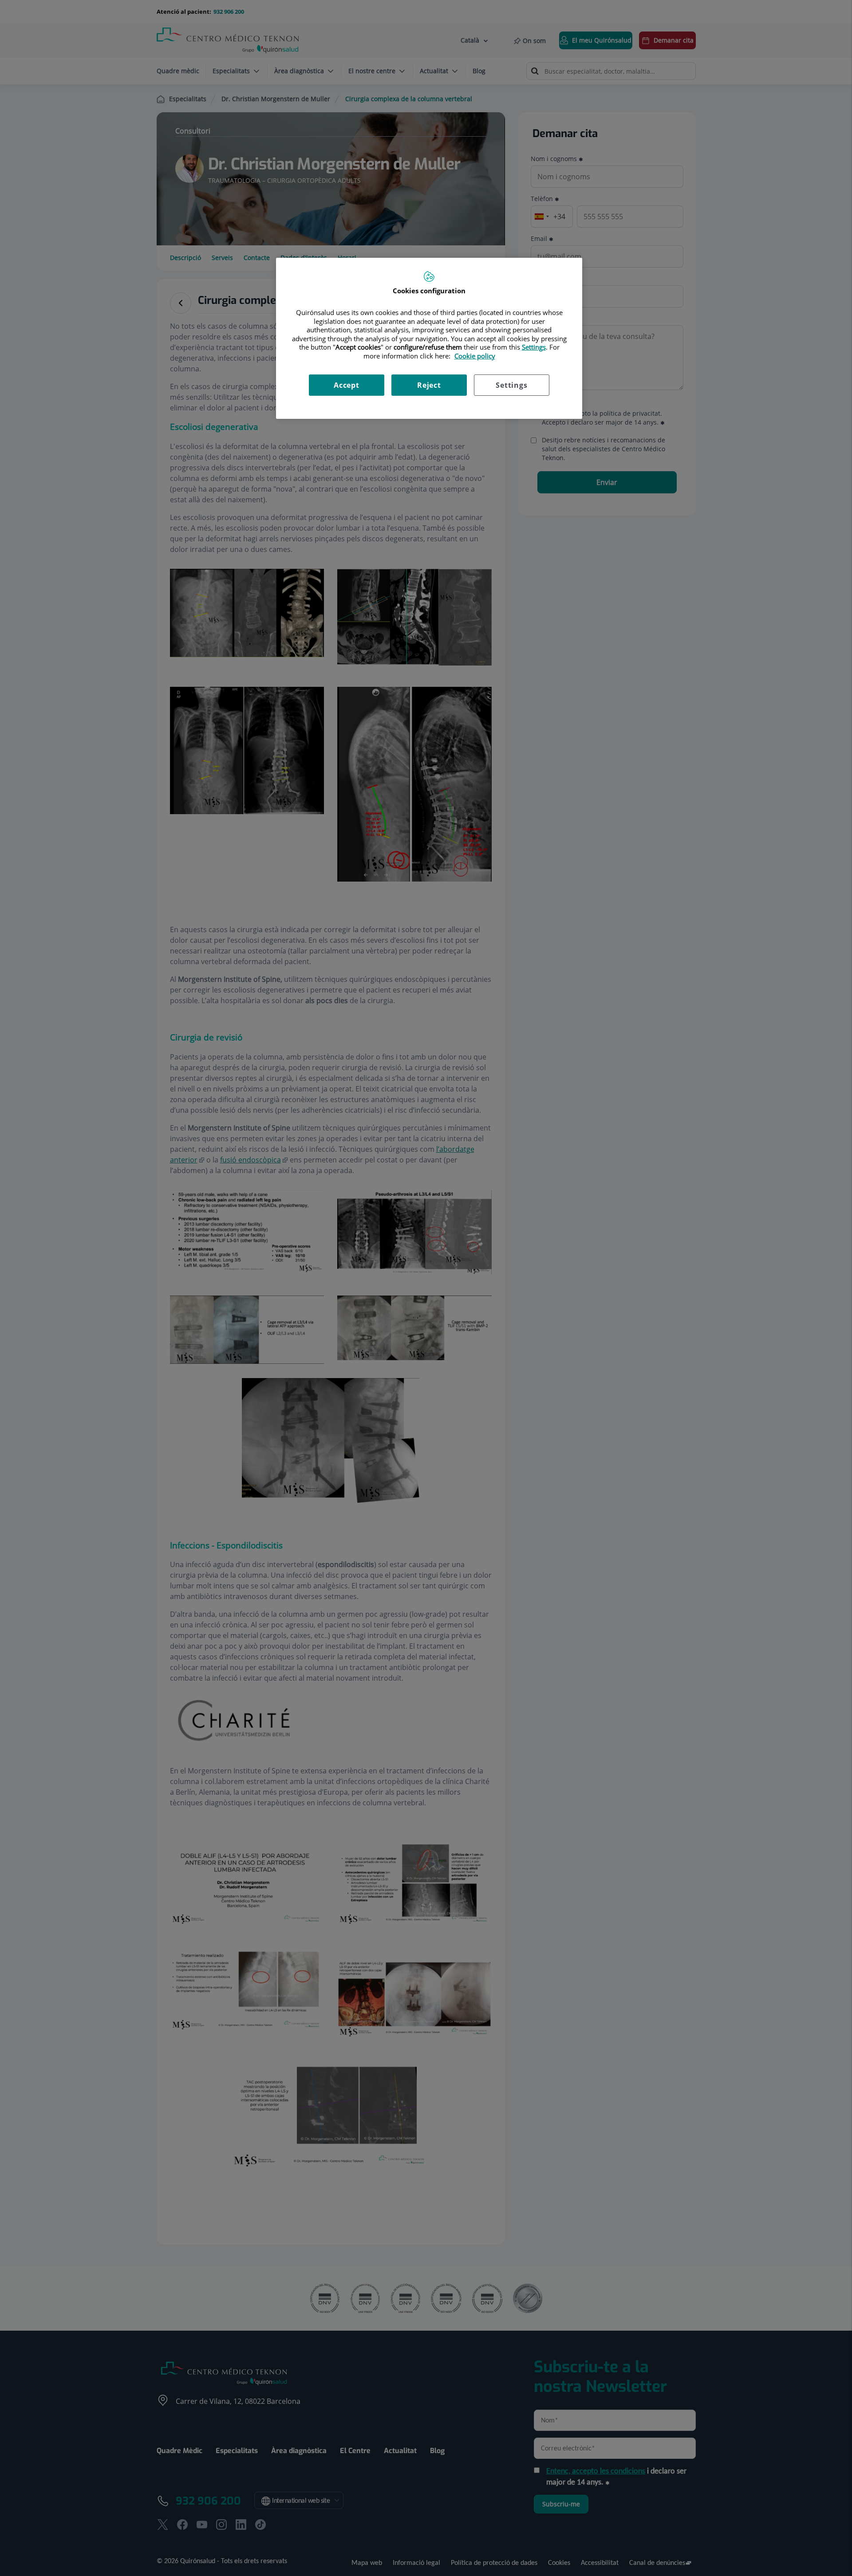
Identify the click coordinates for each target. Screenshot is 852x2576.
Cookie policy (475, 356)
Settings (511, 385)
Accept (347, 385)
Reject (429, 385)
